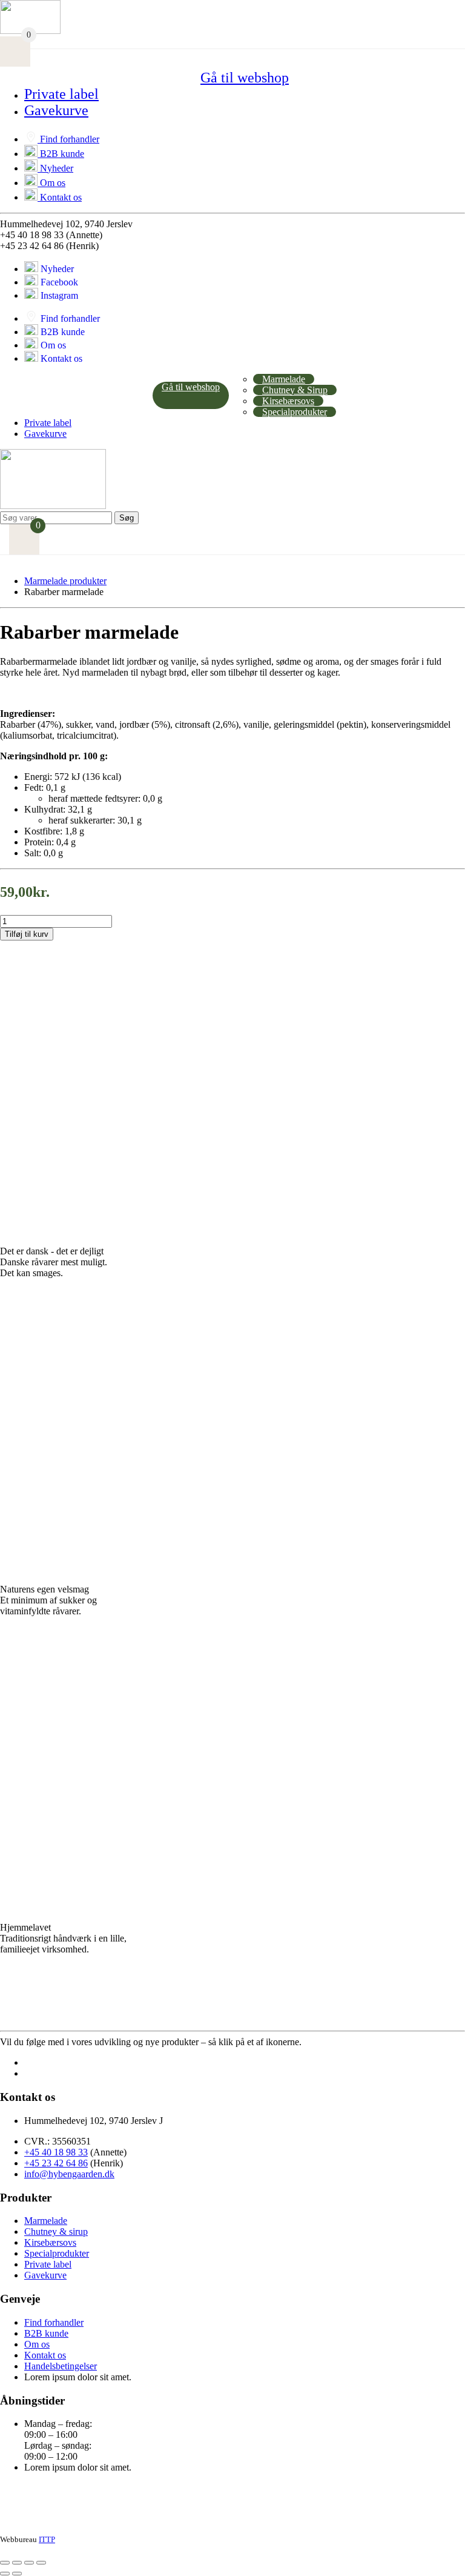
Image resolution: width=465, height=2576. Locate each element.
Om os (53, 183)
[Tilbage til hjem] (53, 506)
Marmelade (284, 379)
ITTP (47, 2539)
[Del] (29, 2563)
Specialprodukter (295, 412)
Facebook (59, 282)
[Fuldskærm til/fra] (17, 2563)
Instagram (59, 295)
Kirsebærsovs (288, 401)
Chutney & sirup (56, 2232)
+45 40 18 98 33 (56, 2152)
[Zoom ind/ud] (5, 2563)
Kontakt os (61, 197)
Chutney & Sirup (295, 390)
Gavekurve (56, 110)
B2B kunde (62, 154)
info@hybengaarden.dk (69, 2174)
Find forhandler (70, 139)
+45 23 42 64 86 (56, 2163)
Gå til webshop (245, 78)
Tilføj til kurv (27, 934)
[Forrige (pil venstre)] (5, 2574)
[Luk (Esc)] (41, 2563)
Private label (61, 94)
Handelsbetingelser (61, 2366)
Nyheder (57, 168)
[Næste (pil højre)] (17, 2574)
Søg (127, 518)
